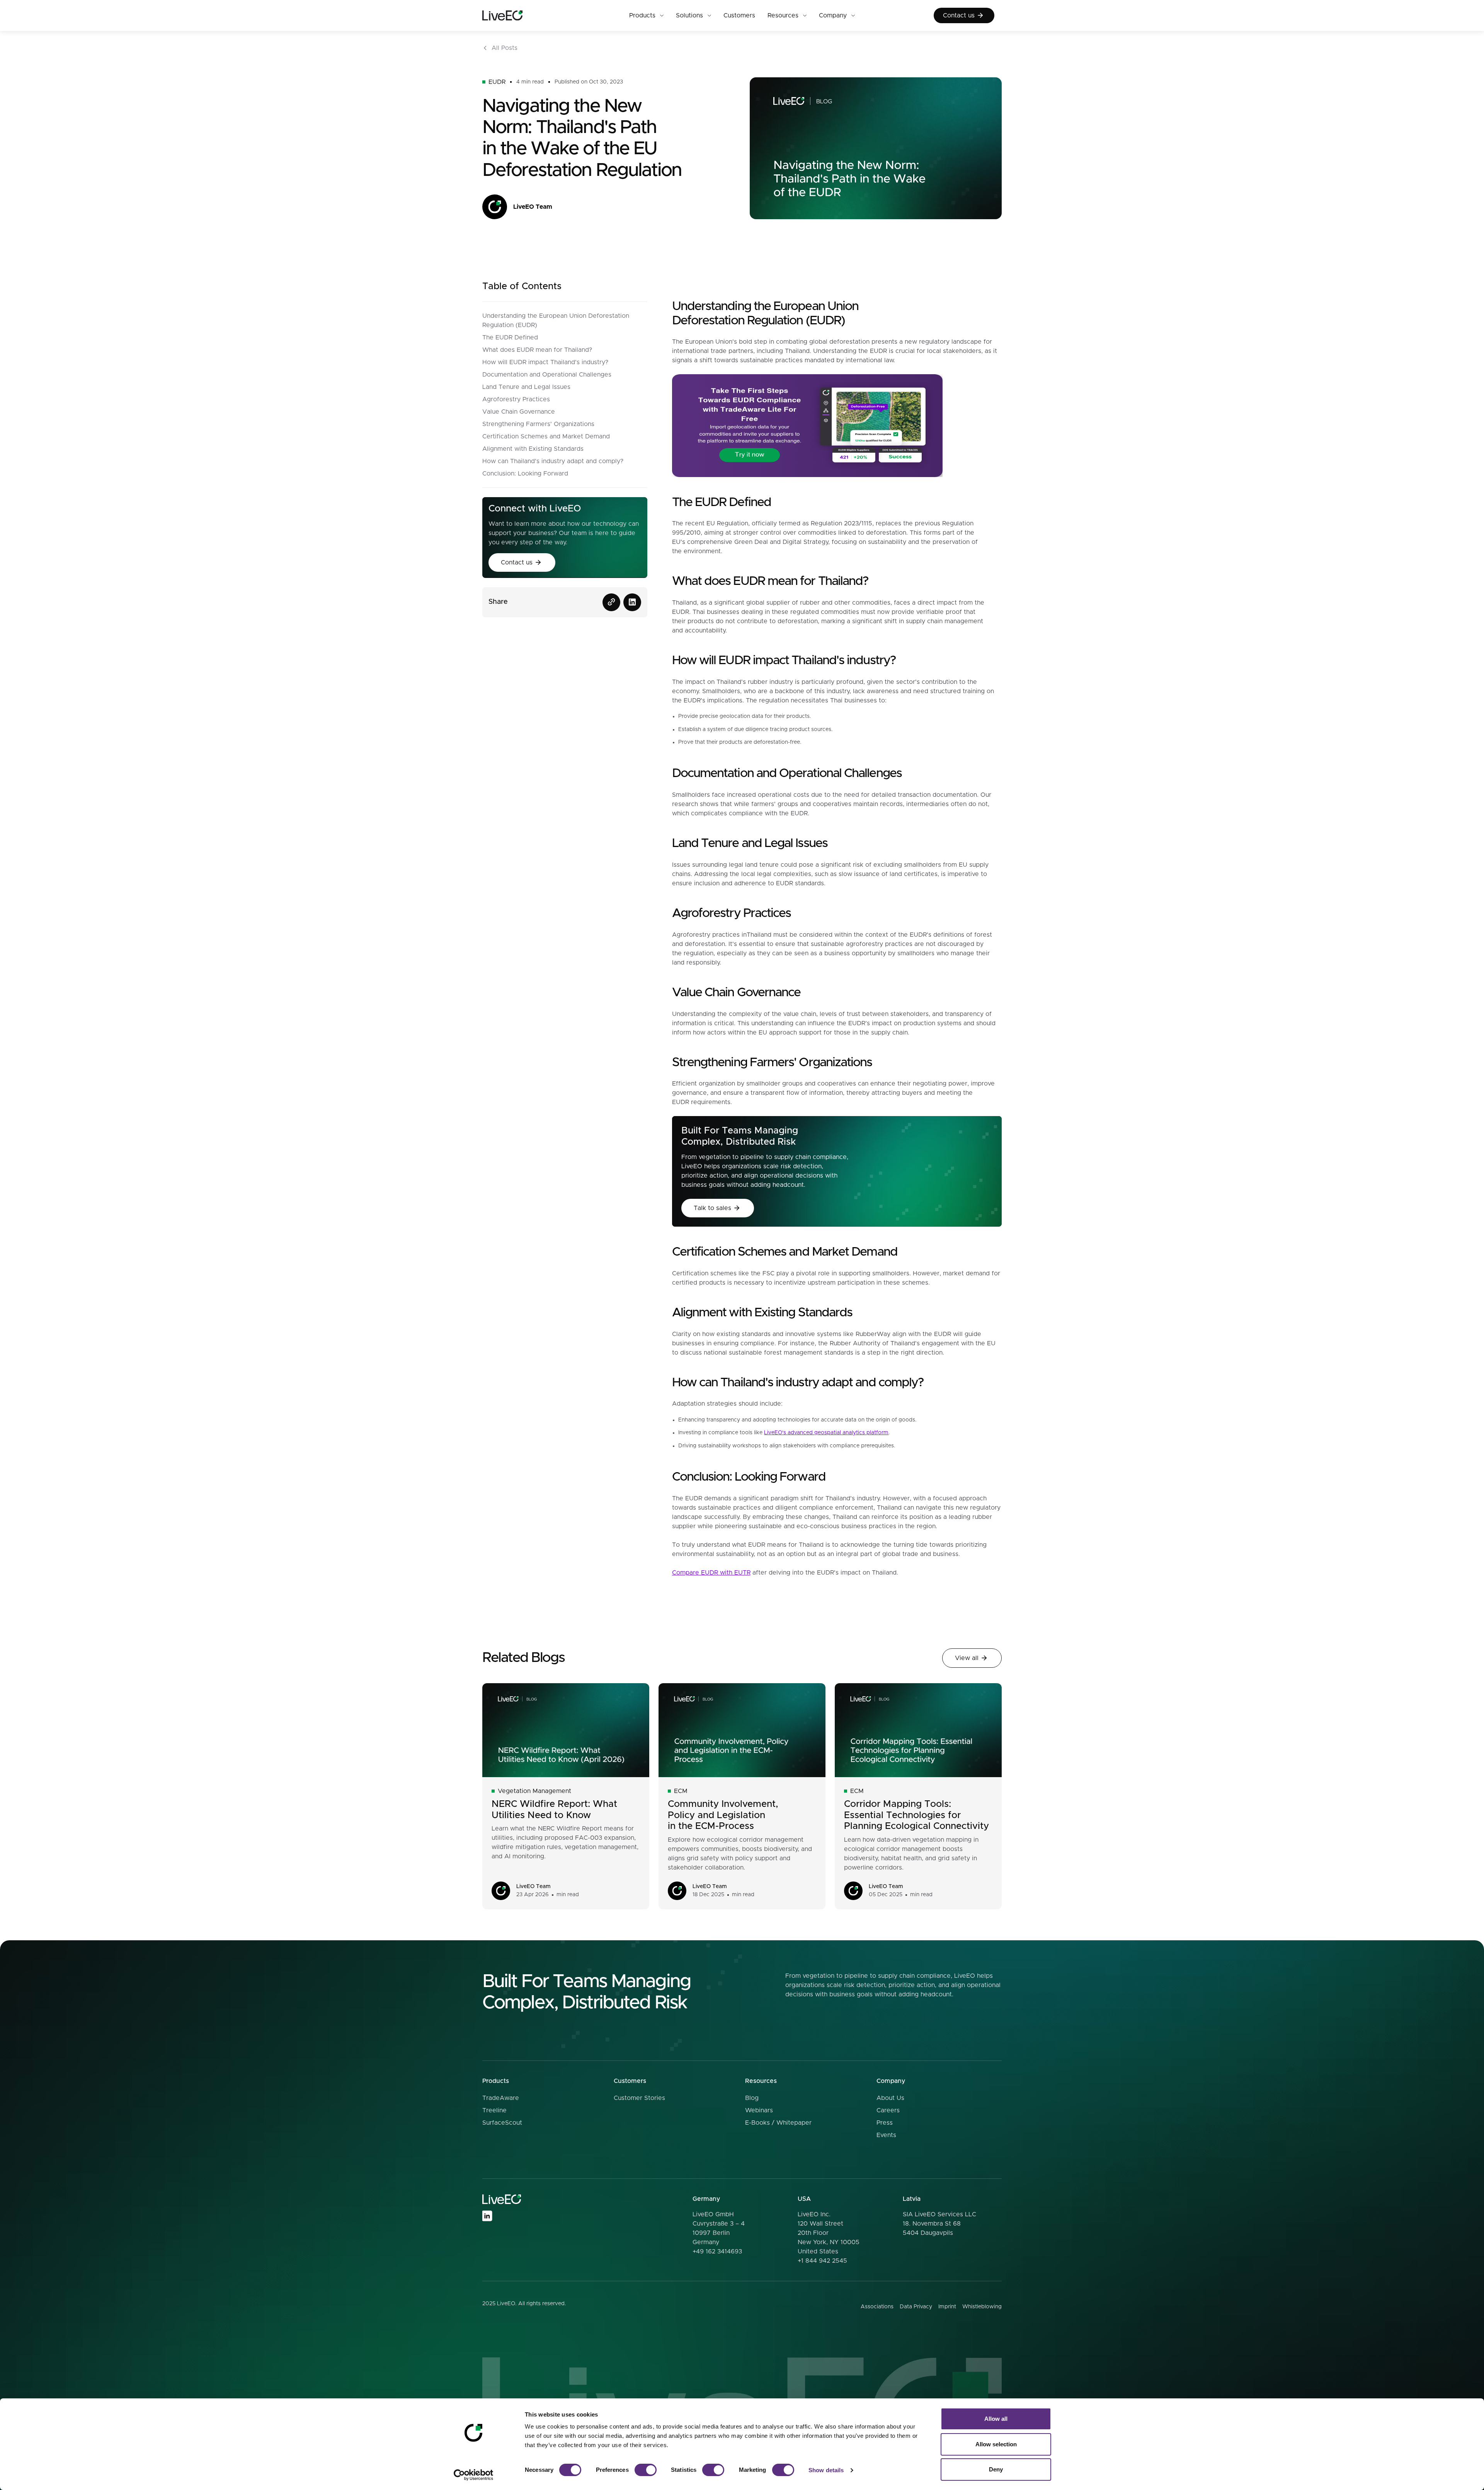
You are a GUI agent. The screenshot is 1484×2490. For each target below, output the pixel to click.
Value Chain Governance (519, 412)
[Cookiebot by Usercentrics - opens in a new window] (474, 2475)
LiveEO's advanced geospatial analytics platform (826, 1433)
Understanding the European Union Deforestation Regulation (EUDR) (556, 320)
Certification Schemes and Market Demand (546, 436)
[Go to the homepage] (502, 2199)
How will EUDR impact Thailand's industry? (545, 362)
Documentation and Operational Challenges (547, 375)
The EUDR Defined (510, 337)
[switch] (646, 2470)
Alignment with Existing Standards (533, 449)
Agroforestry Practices (516, 399)
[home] (516, 16)
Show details (826, 2470)
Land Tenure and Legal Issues (526, 387)
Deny (996, 2469)
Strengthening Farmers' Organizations (538, 424)
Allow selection (996, 2444)
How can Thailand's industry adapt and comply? (553, 461)
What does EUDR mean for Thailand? (537, 350)
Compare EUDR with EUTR (711, 1573)
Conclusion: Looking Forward (525, 474)
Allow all (996, 2419)
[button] (646, 15)
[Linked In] (487, 2216)
